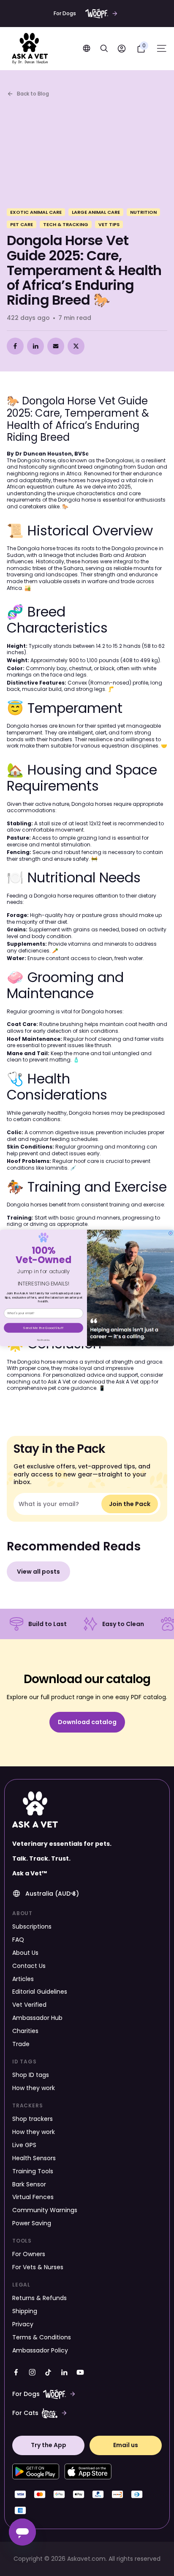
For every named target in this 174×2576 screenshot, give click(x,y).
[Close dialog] (170, 1233)
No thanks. (44, 1340)
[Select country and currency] (87, 48)
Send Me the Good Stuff (43, 1328)
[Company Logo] (30, 49)
